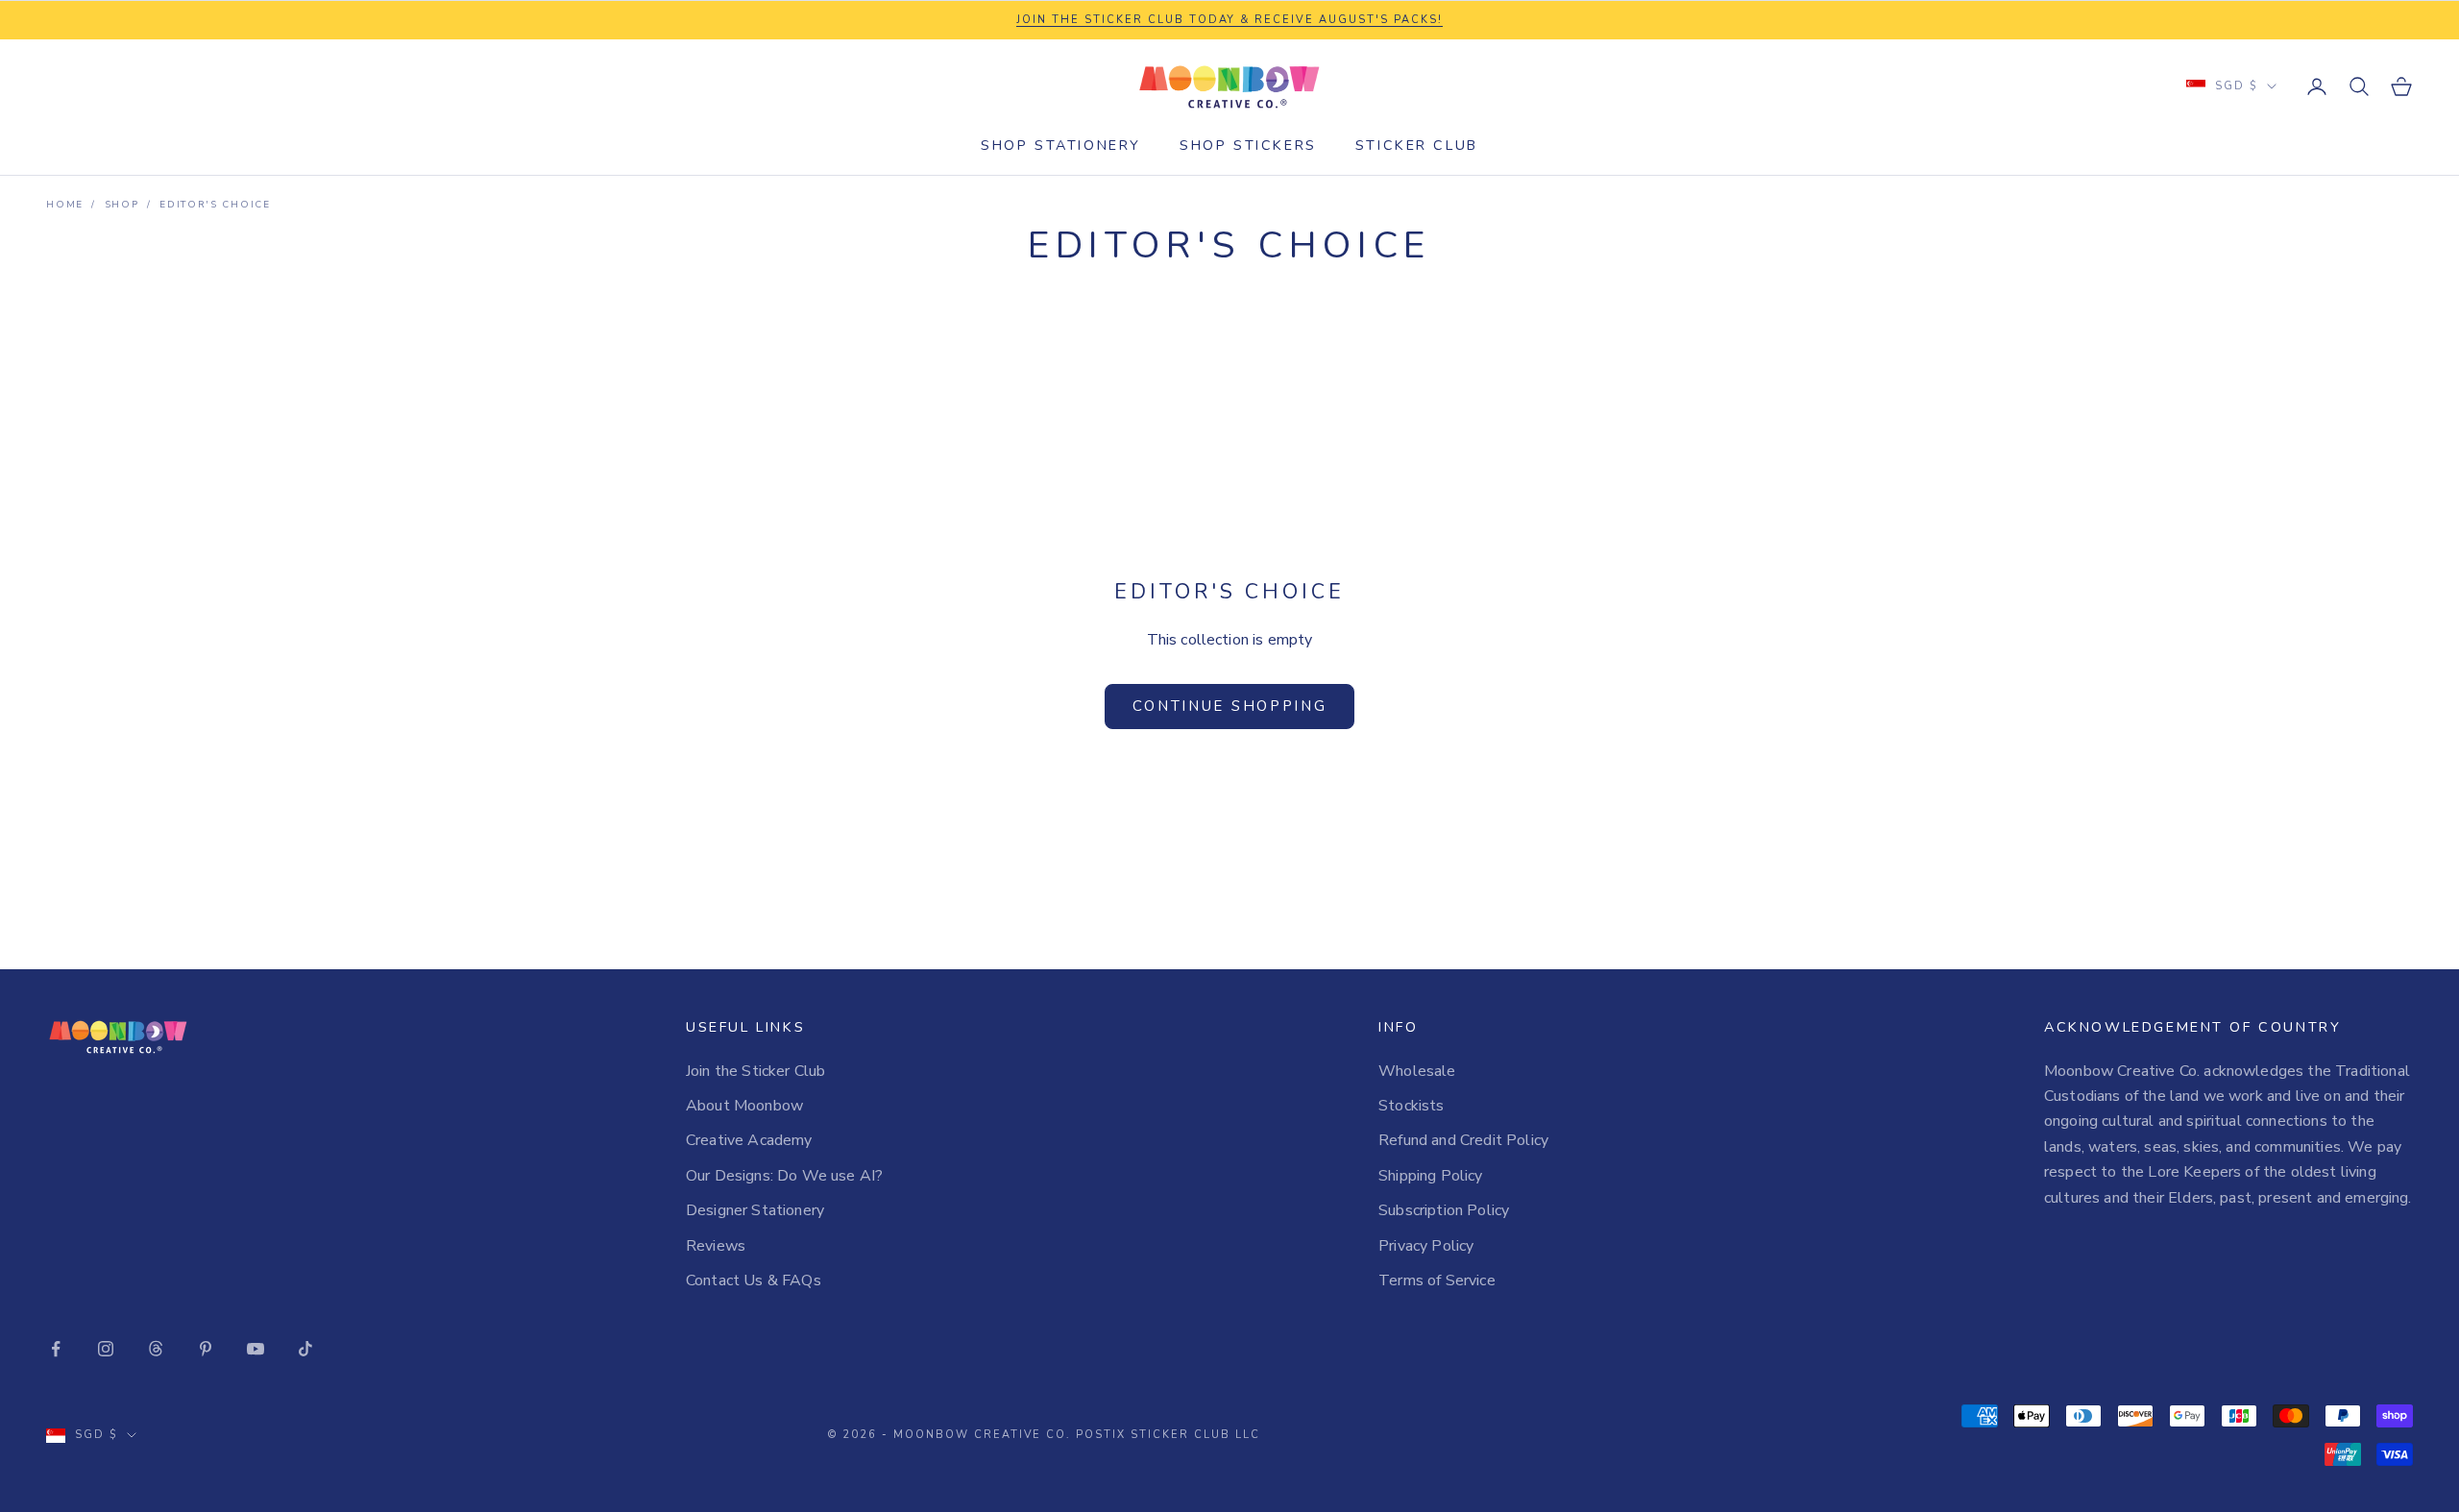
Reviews (716, 1246)
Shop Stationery (1061, 145)
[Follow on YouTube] (256, 1349)
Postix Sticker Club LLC (1168, 1435)
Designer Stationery (755, 1210)
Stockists (1411, 1106)
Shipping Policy (1430, 1176)
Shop (122, 205)
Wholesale (1417, 1071)
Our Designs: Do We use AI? (784, 1176)
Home (65, 205)
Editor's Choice (215, 205)
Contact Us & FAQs (754, 1280)
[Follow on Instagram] (106, 1349)
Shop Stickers (1248, 145)
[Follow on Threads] (156, 1349)
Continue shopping (1230, 706)
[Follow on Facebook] (56, 1349)
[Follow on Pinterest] (206, 1349)
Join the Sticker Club (755, 1071)
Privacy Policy (1426, 1246)
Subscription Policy (1444, 1210)
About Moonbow (744, 1106)
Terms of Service (1437, 1280)
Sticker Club (1417, 145)
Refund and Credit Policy (1463, 1140)
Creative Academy (749, 1140)
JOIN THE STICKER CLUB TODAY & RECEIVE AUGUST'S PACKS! (1229, 20)
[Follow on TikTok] (305, 1349)
